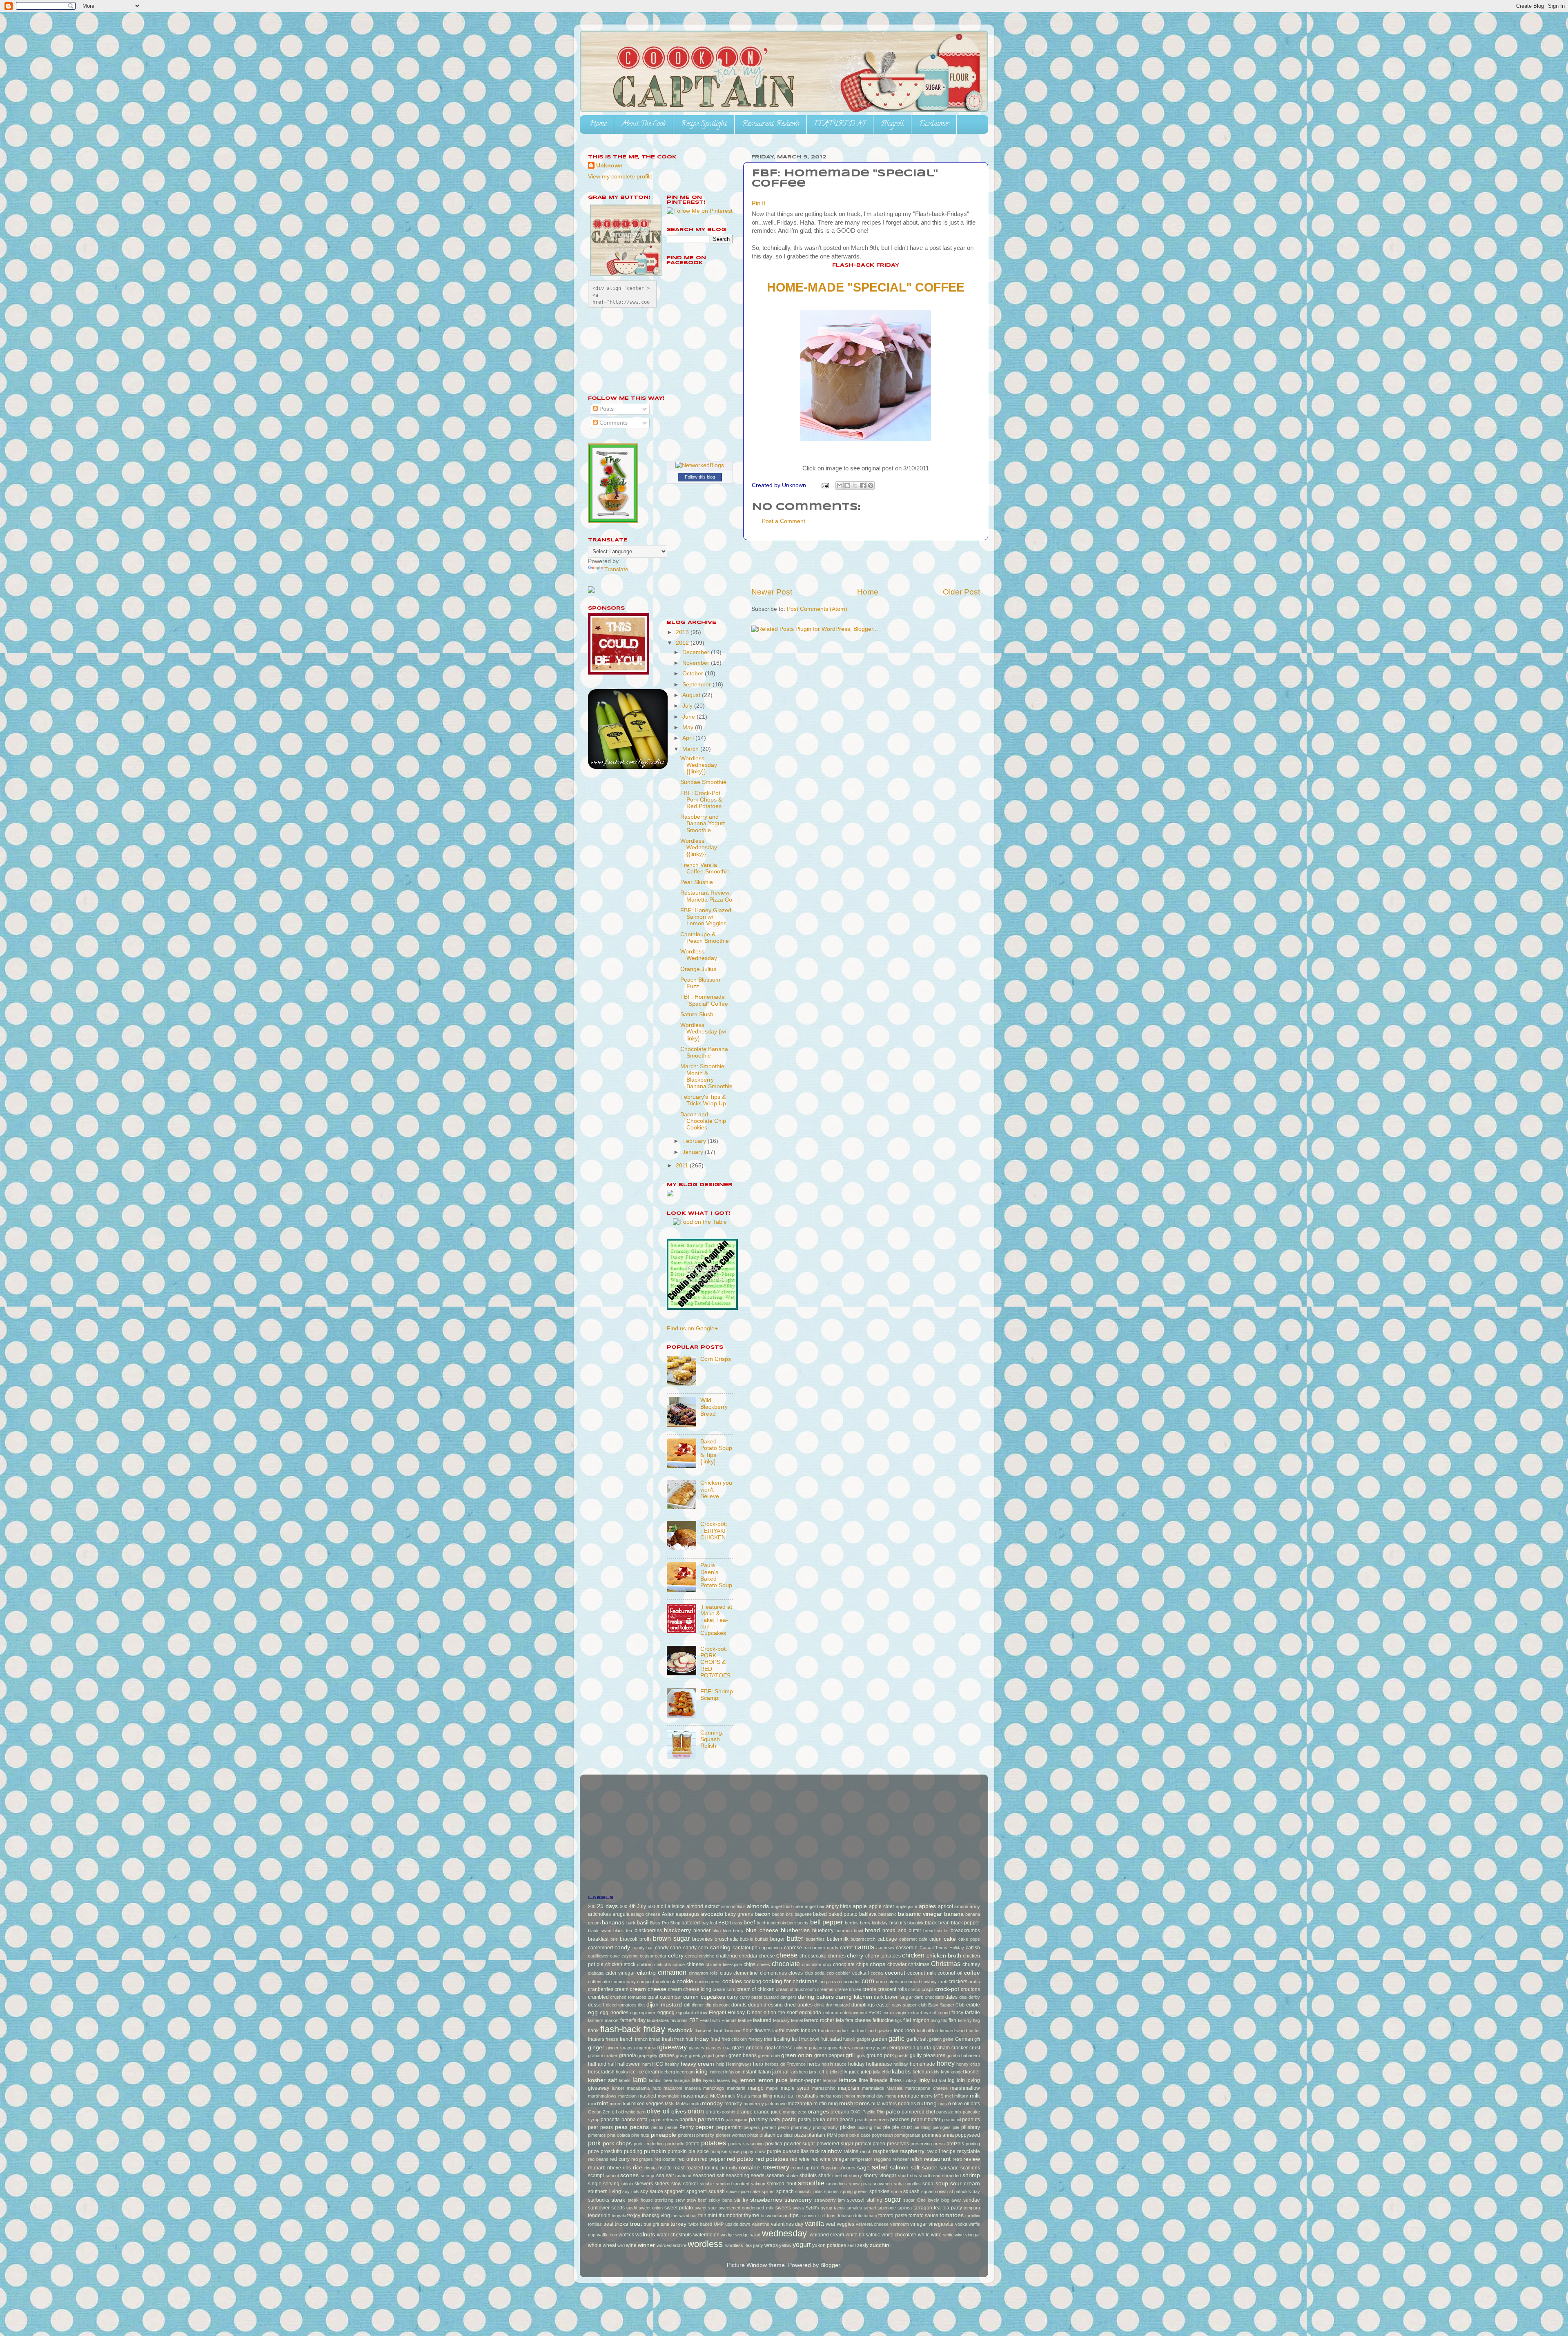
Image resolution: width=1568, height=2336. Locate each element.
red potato (740, 2159)
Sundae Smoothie (703, 782)
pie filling (922, 2127)
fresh (667, 2039)
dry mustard (838, 2005)
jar (786, 2072)
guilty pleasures (927, 2055)
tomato (870, 2216)
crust (653, 1997)
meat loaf (784, 2096)
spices (768, 2191)
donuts (739, 2005)
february (781, 2020)
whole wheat (602, 2245)
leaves (724, 2080)
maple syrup (795, 2088)
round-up (800, 2168)
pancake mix (949, 2112)
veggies (845, 2224)
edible (973, 2005)
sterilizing (664, 2200)
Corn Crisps (716, 1359)
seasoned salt (709, 2176)
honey (946, 2063)
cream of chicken (755, 1989)
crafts (974, 1982)
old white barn (632, 2112)
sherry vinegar (880, 2176)
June (689, 717)
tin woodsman (775, 2216)
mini (592, 2104)
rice (638, 2168)
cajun (935, 1939)
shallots (808, 2176)
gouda (924, 2048)
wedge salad (748, 2235)
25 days (607, 1906)
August (692, 695)
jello (833, 2072)
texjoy (634, 2216)
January (694, 1152)
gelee (948, 2039)
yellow (785, 2245)
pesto (783, 2127)
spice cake (749, 2191)
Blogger (830, 2265)
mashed (647, 2096)
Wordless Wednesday (699, 955)
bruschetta (726, 1939)
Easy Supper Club (947, 2005)
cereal (691, 1956)
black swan (600, 1931)
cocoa (877, 1973)
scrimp (647, 2176)
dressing (773, 2005)
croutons (970, 1989)
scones (629, 2175)
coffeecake (599, 1982)
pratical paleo (870, 2144)
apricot (945, 1906)
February (695, 1141)
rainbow (831, 2151)
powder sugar (800, 2144)
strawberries (766, 2200)
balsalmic (888, 1914)
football (924, 2031)
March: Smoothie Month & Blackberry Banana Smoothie (706, 1076)
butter (795, 1938)
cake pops (969, 1939)
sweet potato (679, 2208)
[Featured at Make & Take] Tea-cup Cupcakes (716, 1620)
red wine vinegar (830, 2159)
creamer (825, 1989)
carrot (846, 1948)
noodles (907, 2104)
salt (915, 2168)
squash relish (935, 2191)
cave (615, 1956)
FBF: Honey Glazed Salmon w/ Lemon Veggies (706, 917)
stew (680, 2200)
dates (951, 1997)
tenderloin (599, 2216)
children (645, 1964)
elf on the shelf (781, 2013)
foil (775, 2031)
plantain (816, 2135)
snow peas (860, 2184)
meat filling (762, 2096)
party (775, 2120)
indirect (717, 2072)
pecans (639, 2127)
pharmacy (801, 2127)
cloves (796, 1973)
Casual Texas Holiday (942, 1948)
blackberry (677, 1930)
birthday (880, 1923)
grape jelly (647, 2055)
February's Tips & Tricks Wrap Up (703, 1100)
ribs (627, 2168)
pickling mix (869, 2127)
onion (696, 2111)
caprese (793, 1948)
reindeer (901, 2159)
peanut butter (926, 2120)
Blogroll (892, 125)
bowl (858, 1931)
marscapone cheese (927, 2088)
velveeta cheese (872, 2224)
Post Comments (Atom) (817, 609)
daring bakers (816, 1997)
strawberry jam (830, 2200)
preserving (921, 2144)
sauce (930, 2168)
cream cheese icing (690, 1989)
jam (777, 2072)
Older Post (961, 592)
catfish (973, 1948)
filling (935, 2020)
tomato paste (893, 2216)
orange (745, 2112)
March (691, 749)
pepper (705, 2127)
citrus (726, 1973)
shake (792, 2176)
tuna (665, 2224)
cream (621, 1989)
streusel (856, 2200)
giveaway (673, 2047)
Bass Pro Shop (665, 1923)
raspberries (886, 2151)
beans (736, 1923)
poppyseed (968, 2135)
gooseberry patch (870, 2048)
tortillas (595, 2224)
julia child (882, 2072)
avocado (712, 1914)
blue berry (733, 1931)
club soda (815, 1973)
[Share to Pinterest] (871, 485)
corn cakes (887, 1982)
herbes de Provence (785, 2064)
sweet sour (706, 2208)
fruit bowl (810, 2039)
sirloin (627, 2184)
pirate (753, 2135)
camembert (600, 1948)
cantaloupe (745, 1948)
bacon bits (783, 1914)
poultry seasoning (746, 2144)
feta (840, 2020)
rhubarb (597, 2168)
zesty (863, 2245)
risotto (665, 2168)
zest (852, 2245)
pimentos (597, 2135)
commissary (624, 1982)
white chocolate (899, 2235)
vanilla (814, 2223)
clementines (773, 1973)
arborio (961, 1906)
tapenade (887, 2208)
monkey (733, 2104)
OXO (856, 2112)
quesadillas (796, 2151)
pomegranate (907, 2135)
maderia (693, 2088)
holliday (901, 2064)
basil (643, 1923)
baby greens (739, 1914)
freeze (612, 2039)
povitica (774, 2144)
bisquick (915, 1923)
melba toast (831, 2096)
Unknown (609, 166)
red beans (598, 2159)
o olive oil (959, 2104)
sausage (949, 2168)
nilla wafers (884, 2104)
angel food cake (787, 1906)
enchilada (810, 2013)
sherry (855, 2176)
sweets (783, 2208)
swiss (798, 2208)
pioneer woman (731, 2135)
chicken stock (620, 1964)
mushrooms (854, 2103)
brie (614, 1939)
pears (607, 2127)
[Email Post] (825, 485)
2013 (683, 632)
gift (977, 2039)
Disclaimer (934, 125)
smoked (724, 2184)
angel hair (815, 1906)
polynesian (882, 2135)
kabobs (901, 2072)
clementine (746, 1973)
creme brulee (848, 1989)
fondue (808, 2031)
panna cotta (635, 2120)
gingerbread (646, 2048)
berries (852, 1923)
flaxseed (703, 2031)
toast (832, 2216)
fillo (944, 2020)
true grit (651, 2224)
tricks (621, 2224)
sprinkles (879, 2191)
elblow (701, 2013)
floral (717, 2031)
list (934, 2080)
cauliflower (598, 1956)
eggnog (666, 2013)
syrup (826, 2208)
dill (687, 2005)
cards (833, 1948)
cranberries (601, 1989)
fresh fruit (684, 2039)
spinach (785, 2191)
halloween (629, 2064)
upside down (738, 2224)
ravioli (933, 2151)
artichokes (599, 1914)
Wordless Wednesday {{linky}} (699, 765)
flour (748, 2031)
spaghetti (675, 2191)
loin (961, 2080)
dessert (596, 2005)
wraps (771, 2245)
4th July (638, 1906)
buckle (746, 1939)
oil (614, 2112)
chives (764, 1964)
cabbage (887, 1939)
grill (850, 2055)
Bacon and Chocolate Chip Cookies (703, 1121)
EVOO (875, 2013)
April (689, 738)
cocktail (861, 1973)
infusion (733, 2072)
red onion (688, 2159)
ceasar (647, 1956)
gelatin (935, 2039)
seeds (758, 2176)
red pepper (713, 2159)
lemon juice (773, 2080)
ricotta (650, 2168)
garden (879, 2039)
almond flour (733, 1906)
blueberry (823, 1931)
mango (756, 2088)
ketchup (921, 2072)
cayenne (630, 1956)
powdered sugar (835, 2144)
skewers (644, 2184)
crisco (914, 1989)
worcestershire (672, 2245)
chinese (695, 1964)
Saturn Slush (697, 1014)
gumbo (953, 2055)
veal (830, 2224)
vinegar (919, 2224)
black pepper (966, 1923)
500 (651, 1906)
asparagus (688, 1914)
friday (702, 2039)
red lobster (665, 2159)
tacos (839, 2208)
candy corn (696, 1948)
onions (713, 2112)
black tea (623, 1931)
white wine (930, 2235)
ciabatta (596, 1973)
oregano (840, 2112)
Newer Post (772, 592)
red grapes (642, 2159)
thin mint (708, 2216)
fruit (796, 2039)
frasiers (596, 2039)
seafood (683, 2176)
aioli (661, 1906)
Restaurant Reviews (771, 125)
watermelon (706, 2235)
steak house (640, 2200)
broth (645, 1939)
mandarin (736, 2088)
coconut (895, 1973)
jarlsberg (799, 2072)
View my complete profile (620, 177)
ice (633, 2072)
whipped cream (827, 2235)
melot (850, 2096)
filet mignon (916, 2020)
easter (883, 2005)
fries (768, 2039)
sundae (972, 2200)
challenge (727, 1956)
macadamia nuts (644, 2088)
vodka (961, 2224)
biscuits (898, 1923)
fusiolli (849, 2039)
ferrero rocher (819, 2020)
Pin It (758, 203)
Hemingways (739, 2064)
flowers (763, 2031)
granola (628, 2055)
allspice (676, 1906)
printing (973, 2144)
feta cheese (858, 2020)
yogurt (802, 2245)
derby (974, 1997)
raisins (851, 2151)
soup (942, 2183)
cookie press (708, 1982)
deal (963, 1997)
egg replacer (643, 2013)
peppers (752, 2127)
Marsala (894, 2088)
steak (618, 2200)
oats (975, 2104)
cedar (661, 1956)
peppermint (729, 2127)
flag (977, 2020)
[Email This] (840, 485)
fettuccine (883, 2020)
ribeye (614, 2168)
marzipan (627, 2096)
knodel (957, 2072)
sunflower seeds (606, 2208)
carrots (864, 1947)
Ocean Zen (599, 2112)
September (697, 685)
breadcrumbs (965, 1931)
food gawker (880, 2031)
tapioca (905, 2208)
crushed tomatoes (628, 1997)
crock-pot (947, 1989)
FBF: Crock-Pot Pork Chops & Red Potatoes (701, 800)
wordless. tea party (744, 2245)
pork (594, 2143)
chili (658, 1964)
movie (781, 2104)
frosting (782, 2039)
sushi (632, 2208)
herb (758, 2064)
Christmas (946, 1964)
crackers (958, 1982)
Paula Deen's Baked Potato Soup (716, 1575)
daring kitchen (854, 1997)
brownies (702, 1939)
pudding (633, 2151)
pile (956, 2127)
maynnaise (669, 2096)
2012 (683, 643)
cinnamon (672, 1972)
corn (868, 1981)
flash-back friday (633, 2029)
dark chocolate (929, 1997)
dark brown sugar (893, 1997)
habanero (971, 2055)
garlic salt (917, 2039)
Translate (616, 569)
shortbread (930, 2176)
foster (974, 2031)
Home (598, 125)
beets (803, 1923)
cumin (691, 1997)
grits (861, 2055)
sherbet (840, 2176)
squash (911, 2191)
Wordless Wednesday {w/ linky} (703, 1032)
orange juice (768, 2112)
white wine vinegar (962, 2235)
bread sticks (936, 1931)
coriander (851, 1982)
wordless (705, 2244)
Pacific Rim (873, 2112)
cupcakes (713, 1997)
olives (679, 2112)
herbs (814, 2064)
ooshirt (729, 2112)
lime (863, 2080)
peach (846, 2120)
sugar (893, 2199)
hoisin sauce (834, 2064)
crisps (928, 1989)
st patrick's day (965, 2191)
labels (625, 2080)
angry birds (839, 1906)
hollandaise (879, 2064)
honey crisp (968, 2064)
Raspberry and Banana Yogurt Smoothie (703, 823)
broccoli (629, 1939)
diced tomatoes (621, 2005)
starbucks (599, 2200)
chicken (913, 1955)
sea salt (665, 2176)
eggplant (685, 2013)
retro (957, 2159)
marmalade (873, 2088)
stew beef (697, 2200)
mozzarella (800, 2104)
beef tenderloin (771, 1923)
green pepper (829, 2055)
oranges (818, 2112)
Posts (606, 409)
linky (924, 2080)
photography (825, 2127)
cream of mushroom (796, 1989)
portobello (675, 2144)
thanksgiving (656, 2216)
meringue (909, 2096)
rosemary (776, 2167)
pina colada (618, 2135)
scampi (596, 2176)
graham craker (603, 2055)
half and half (602, 2064)
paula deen (825, 2120)
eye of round (937, 2013)
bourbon (844, 1931)
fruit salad (831, 2039)
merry (927, 2096)
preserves (898, 2144)
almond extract (703, 1906)
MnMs (682, 2104)
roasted (695, 2168)
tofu (859, 2216)
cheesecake (813, 1956)
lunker (618, 2088)
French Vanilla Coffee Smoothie (705, 868)
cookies (732, 1981)
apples (927, 1906)
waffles (626, 2235)
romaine (749, 2168)
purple (774, 2151)
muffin (820, 2104)
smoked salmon (749, 2184)
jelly (843, 2072)
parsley (758, 2119)
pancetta (610, 2120)
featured (762, 2020)
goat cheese (779, 2048)
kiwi (945, 2072)
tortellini (973, 2216)
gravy (682, 2055)
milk (975, 2096)
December (697, 652)
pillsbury (971, 2127)
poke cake (860, 2135)
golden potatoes (810, 2048)
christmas (919, 1964)
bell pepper (826, 1922)
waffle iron (607, 2235)
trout (636, 2224)
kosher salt (602, 2080)
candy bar (643, 1948)
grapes (667, 2055)
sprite (896, 2191)
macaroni (673, 2088)
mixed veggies (647, 2104)
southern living (605, 2191)
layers (709, 2080)
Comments (613, 423)
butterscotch (863, 1939)
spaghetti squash (706, 2191)
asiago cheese (646, 1914)
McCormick (723, 2096)
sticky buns (720, 2200)
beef (749, 1923)
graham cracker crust (956, 2048)
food (861, 2031)
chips (749, 1964)
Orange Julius (698, 969)
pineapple (664, 2135)
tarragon (923, 2208)
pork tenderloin (649, 2144)
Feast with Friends (718, 2020)
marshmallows (602, 2096)
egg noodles (614, 2013)
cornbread (910, 1982)
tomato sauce (923, 2216)
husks (622, 2072)
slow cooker (685, 2184)
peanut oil (951, 2120)
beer (792, 1923)
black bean (937, 1923)
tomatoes (952, 2215)
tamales (854, 2208)
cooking (752, 1982)
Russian (829, 2168)
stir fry (741, 2200)
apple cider (882, 1906)
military (961, 2096)
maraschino (824, 2088)
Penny (687, 2127)
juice (854, 2072)
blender (702, 1931)
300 (624, 1906)
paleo (893, 2112)
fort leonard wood (949, 2031)
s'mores (847, 2168)
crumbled (598, 1997)
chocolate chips (851, 1964)
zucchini (880, 2245)
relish (916, 2159)
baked (820, 1914)
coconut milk (922, 1973)
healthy (672, 2064)
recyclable (969, 2151)
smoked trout (781, 2184)
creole (869, 1989)
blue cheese (762, 1930)
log (951, 2080)
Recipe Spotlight (704, 125)
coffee (972, 1973)
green (721, 2055)
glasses (697, 2048)
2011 (683, 1166)
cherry (855, 1956)
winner (646, 2245)
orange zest (795, 2112)
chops (878, 1964)
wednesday (784, 2233)
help (720, 2064)
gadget (863, 2039)
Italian (764, 2072)
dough (755, 2005)
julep (866, 2072)
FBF (694, 2020)
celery (676, 1956)
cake (950, 1939)
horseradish (601, 2072)
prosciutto (611, 2151)
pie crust (902, 2127)
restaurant (937, 2159)
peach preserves (872, 2120)
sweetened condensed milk (746, 2208)
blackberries (648, 1931)
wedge (727, 2235)
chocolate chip (816, 1964)
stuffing (874, 2200)
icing (702, 2072)
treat (608, 2224)
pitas (788, 2135)
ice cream (648, 2072)
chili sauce (674, 1964)
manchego (714, 2088)
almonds (758, 1906)
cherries (837, 1956)
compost (646, 1982)
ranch (866, 2151)
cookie (685, 1981)
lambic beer (661, 2080)
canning (720, 1947)
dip (708, 2005)
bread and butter (902, 1931)
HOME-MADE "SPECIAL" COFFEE (866, 287)
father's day (633, 2020)
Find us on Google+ (692, 1328)
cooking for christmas (790, 1981)
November (697, 663)
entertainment (853, 2013)
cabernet (908, 1939)
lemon (747, 2080)
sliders (662, 2184)
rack (815, 2151)
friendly (756, 2039)
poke (843, 2135)
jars (813, 2072)
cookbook (666, 1982)
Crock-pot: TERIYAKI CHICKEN (714, 1531)
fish (952, 2020)
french (627, 2039)
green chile (769, 2055)
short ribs (908, 2176)
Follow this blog (700, 477)
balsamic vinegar (920, 1914)
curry (732, 1997)
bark (631, 1923)
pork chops (617, 2143)
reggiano (882, 2159)
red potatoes (772, 2159)
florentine (733, 2031)
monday (712, 2103)
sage (863, 2168)
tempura (972, 2208)
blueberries (795, 1930)
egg (593, 2012)
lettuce (848, 2080)
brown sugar (671, 1938)
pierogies (942, 2127)
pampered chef (918, 2112)
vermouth (900, 2224)
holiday (856, 2064)
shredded (951, 2176)
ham (647, 2064)
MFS (939, 2096)
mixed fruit (620, 2104)
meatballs (807, 2096)
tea (937, 2208)
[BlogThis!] (847, 485)
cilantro (646, 1973)
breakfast (598, 1939)
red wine (800, 2159)
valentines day (787, 2224)
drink (819, 2005)
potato (693, 2144)
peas (621, 2127)
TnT (822, 2216)
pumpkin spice (725, 2151)
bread (872, 1930)
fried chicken (734, 2039)
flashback (680, 2030)
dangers (788, 1997)
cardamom (814, 1948)
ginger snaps (619, 2048)
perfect (769, 2127)
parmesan (711, 2119)
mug (833, 2104)
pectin (657, 2127)
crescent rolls (892, 1989)
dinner (698, 2005)
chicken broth (944, 1956)
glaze (738, 2048)
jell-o (823, 2072)
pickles (848, 2127)
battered (691, 1923)
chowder (897, 1964)
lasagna (682, 2080)
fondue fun (845, 2031)
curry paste (751, 1997)
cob (830, 1973)
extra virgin (895, 2013)
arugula (621, 1914)
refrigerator (861, 2159)
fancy (957, 2013)
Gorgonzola (902, 2048)
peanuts (971, 2120)
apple (860, 1906)
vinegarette (941, 2224)
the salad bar (684, 2216)
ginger (596, 2048)
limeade (879, 2080)
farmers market (603, 2020)
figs (899, 2020)
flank (593, 2031)
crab (943, 1982)
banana (954, 1914)
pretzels (955, 2144)
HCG (658, 2064)
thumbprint (731, 2216)
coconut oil (950, 1973)
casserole (907, 1948)
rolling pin (716, 2168)
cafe (923, 1939)
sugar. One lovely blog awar (932, 2200)
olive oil (658, 2111)
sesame (775, 2176)
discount (721, 2005)
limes (896, 2080)
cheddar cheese (757, 1956)
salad (880, 2167)
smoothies (837, 2184)
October (694, 674)
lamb (640, 2080)
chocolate (786, 1964)
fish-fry (965, 2020)
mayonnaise (695, 2096)
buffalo (762, 1939)
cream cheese (648, 1989)
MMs (670, 2104)
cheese (787, 1955)
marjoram (849, 2088)
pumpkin (655, 2151)
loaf (943, 2080)
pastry (805, 2120)
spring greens (854, 2191)
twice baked (700, 2224)
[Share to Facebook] (863, 485)
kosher (972, 2072)
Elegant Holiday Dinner (735, 2013)
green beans (743, 2055)
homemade (922, 2064)
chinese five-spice (724, 1964)
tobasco (846, 2216)
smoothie (811, 2183)
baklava (868, 1914)
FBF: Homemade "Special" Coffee (704, 1000)
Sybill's (812, 2208)
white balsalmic (863, 2235)
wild (621, 2245)
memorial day (870, 2096)
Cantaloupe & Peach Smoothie (705, 938)
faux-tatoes (658, 2020)
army (975, 1906)
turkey (678, 2224)
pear (593, 2127)
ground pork (880, 2055)
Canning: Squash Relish (712, 1739)
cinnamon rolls (704, 1973)
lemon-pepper (805, 2080)
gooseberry (839, 2048)
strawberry (798, 2200)
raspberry (912, 2151)
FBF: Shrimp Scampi (717, 1695)
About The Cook (644, 125)
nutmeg (927, 2103)
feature (745, 2020)
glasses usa (718, 2048)
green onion (797, 2055)
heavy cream (698, 2064)
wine (631, 2245)
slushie (707, 2184)
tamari (870, 2208)
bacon (763, 1914)
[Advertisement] (866, 563)
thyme (752, 2215)
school (612, 2176)
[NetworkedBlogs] (700, 465)
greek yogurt (702, 2055)
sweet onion (651, 2208)
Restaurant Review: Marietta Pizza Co (706, 896)
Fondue (825, 2031)
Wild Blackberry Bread (714, 1407)
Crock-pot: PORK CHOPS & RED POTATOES (715, 1662)
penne (671, 2127)
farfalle (972, 2013)
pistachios (771, 2135)
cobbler (843, 1973)
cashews (885, 1948)
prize (594, 2151)
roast (679, 2168)
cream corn (724, 1989)
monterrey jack (758, 2104)
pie (887, 2127)
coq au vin (830, 1982)
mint (602, 2103)
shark (824, 2176)
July (688, 706)
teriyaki (619, 2216)
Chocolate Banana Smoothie (704, 1052)
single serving (604, 2184)
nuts (943, 2104)
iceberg (668, 2072)
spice (731, 2191)
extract (915, 2013)
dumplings (863, 2005)
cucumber (671, 1997)
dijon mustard (664, 2005)
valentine (761, 2224)
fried (715, 2039)
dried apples (798, 2005)
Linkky (910, 2080)
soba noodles (907, 2184)
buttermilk (838, 1939)
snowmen (882, 2184)
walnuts (645, 2235)
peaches (900, 2120)
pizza (800, 2135)
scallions (970, 2168)
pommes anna (938, 2135)
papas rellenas (664, 2120)
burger (777, 1939)
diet (641, 2005)
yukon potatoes (829, 2245)
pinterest (686, 2135)
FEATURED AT (840, 125)
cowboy (929, 1982)
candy (622, 1947)
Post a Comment (784, 521)
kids (935, 2072)
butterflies (815, 1939)
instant (749, 2072)
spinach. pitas (809, 2191)
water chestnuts (675, 2235)
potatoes (714, 2143)
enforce (831, 2013)
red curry (620, 2159)
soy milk (631, 2191)
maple (772, 2088)
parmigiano (736, 2120)
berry (865, 1923)
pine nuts (640, 2135)
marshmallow (965, 2088)
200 (592, 1906)
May (689, 727)
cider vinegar (620, 1973)
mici (949, 2096)
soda (928, 2184)
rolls (733, 2168)
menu (891, 2096)
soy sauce (652, 2191)
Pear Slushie (697, 882)
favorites (679, 2020)
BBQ (723, 1923)
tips (794, 2215)
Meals (743, 2096)
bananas (613, 1923)
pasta (789, 2119)
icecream (685, 2072)
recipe (949, 2151)
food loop (904, 2031)
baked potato (843, 1914)
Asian (668, 1914)
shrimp (971, 2175)
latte (696, 2080)
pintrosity (705, 2135)
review (972, 2159)
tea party (952, 2208)
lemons (830, 2080)
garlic (896, 2038)
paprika (688, 2120)
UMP (719, 2224)
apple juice (906, 1906)
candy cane (668, 1948)
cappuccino (771, 1948)
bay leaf (709, 1923)
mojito (695, 2104)
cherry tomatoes (883, 1956)
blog (717, 1931)
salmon (899, 2168)
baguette (803, 1914)
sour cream (965, 2183)
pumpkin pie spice (688, 2151)
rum (815, 2168)
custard (771, 1997)
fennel (797, 2020)
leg (735, 2080)
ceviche (706, 1956)
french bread (648, 2039)
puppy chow (753, 2151)
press (939, 2144)
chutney (971, 1964)
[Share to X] (855, 485)
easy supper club (909, 2005)
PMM (832, 2135)
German (964, 2039)
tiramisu (808, 2216)
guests (902, 2055)
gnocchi (755, 2048)
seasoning (738, 2176)
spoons (831, 2191)
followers (789, 2031)
